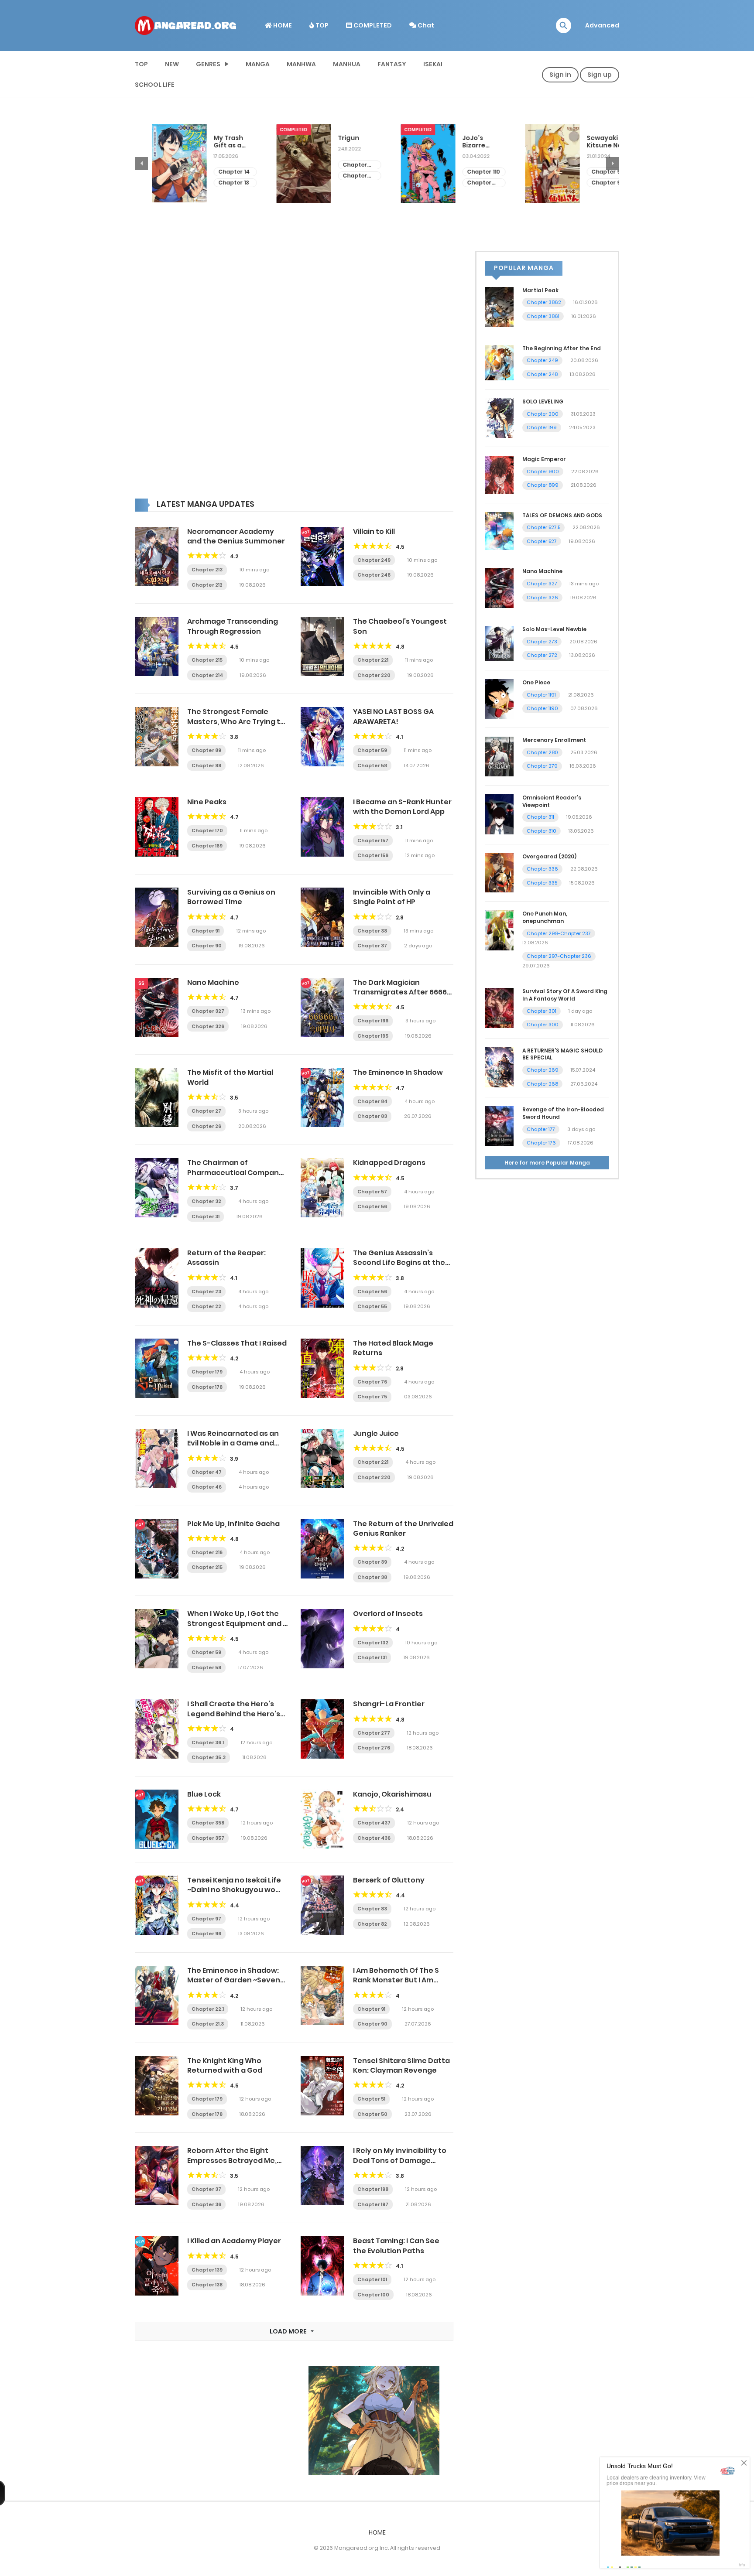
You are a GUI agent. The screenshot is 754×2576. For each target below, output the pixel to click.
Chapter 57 (372, 1192)
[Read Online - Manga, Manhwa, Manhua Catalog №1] (185, 25)
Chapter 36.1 (208, 1742)
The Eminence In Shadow (398, 1072)
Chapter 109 (338, 183)
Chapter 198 (373, 2189)
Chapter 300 (543, 1025)
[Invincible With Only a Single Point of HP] (322, 917)
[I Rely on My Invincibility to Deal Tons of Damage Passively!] (322, 2175)
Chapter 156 (373, 855)
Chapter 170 (207, 830)
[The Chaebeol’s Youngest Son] (322, 646)
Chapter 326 (208, 1026)
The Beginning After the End (562, 348)
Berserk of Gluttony (389, 1880)
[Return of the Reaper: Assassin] (157, 1278)
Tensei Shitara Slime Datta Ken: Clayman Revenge (401, 2065)
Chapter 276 (374, 1748)
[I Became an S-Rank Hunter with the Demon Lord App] (322, 827)
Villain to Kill (374, 531)
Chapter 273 (542, 642)
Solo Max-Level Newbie (554, 629)
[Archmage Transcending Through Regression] (157, 646)
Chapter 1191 (541, 695)
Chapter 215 (207, 660)
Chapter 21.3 (208, 2024)
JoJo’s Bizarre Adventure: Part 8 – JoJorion (339, 142)
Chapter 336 (542, 869)
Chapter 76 (372, 1382)
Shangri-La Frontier (389, 1704)
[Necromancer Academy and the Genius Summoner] (157, 556)
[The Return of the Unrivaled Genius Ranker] (322, 1548)
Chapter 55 (372, 1306)
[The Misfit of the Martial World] (157, 1097)
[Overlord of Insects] (322, 1638)
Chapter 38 (372, 931)
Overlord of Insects (388, 1614)
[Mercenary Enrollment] (499, 756)
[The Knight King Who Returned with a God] (157, 2085)
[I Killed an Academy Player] (157, 2265)
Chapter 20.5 (213, 165)
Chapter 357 (208, 1838)
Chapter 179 (207, 1372)
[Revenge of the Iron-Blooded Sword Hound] (499, 1126)
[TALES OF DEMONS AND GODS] (499, 530)
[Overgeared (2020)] (499, 872)
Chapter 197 (373, 2204)
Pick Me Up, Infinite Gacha (233, 1524)
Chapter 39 (372, 1562)
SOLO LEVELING (543, 401)
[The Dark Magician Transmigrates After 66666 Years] (322, 1007)
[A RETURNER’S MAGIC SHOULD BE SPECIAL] (499, 1067)
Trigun (207, 138)
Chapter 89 (206, 750)
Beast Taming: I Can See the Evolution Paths (396, 2246)
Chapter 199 (542, 427)
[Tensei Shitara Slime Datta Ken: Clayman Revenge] (322, 2085)
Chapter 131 (372, 1657)
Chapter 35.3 (209, 1757)
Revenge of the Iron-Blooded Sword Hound (563, 1113)
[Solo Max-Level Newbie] (499, 643)
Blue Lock (204, 1794)
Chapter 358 (208, 1823)
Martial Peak (540, 290)
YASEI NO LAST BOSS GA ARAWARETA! (393, 716)
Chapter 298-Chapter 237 (559, 933)
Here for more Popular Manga (547, 1163)
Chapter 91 (206, 931)
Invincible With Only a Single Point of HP (392, 897)
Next (613, 164)
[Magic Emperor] (499, 475)
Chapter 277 (374, 1733)
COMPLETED (372, 25)
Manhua (347, 64)
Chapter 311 (540, 817)
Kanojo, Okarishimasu (392, 1794)
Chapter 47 (207, 1472)
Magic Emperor (544, 459)
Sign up (600, 75)
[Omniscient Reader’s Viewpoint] (499, 814)
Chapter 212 (207, 585)
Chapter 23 (206, 1291)
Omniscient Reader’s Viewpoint (552, 801)
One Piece (536, 682)
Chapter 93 (466, 172)
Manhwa (301, 64)
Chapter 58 (372, 765)
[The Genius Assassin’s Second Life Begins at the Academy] (322, 1278)
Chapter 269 (543, 1070)
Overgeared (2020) (549, 856)
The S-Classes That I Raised (237, 1343)
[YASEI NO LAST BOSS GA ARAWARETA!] (322, 736)
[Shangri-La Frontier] (322, 1729)
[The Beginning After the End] (499, 362)
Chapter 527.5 (543, 527)
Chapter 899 (543, 485)
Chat (425, 25)
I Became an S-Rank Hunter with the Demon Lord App (402, 807)
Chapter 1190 (542, 708)
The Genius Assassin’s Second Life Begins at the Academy (399, 1263)
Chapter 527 (542, 541)
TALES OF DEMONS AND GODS (562, 515)
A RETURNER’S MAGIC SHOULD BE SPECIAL (562, 1054)
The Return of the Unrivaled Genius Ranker (403, 1529)
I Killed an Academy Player (234, 2241)
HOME (282, 25)
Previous (141, 164)
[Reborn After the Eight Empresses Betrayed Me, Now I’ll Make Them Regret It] (157, 2175)
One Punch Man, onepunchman (545, 917)
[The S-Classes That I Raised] (157, 1368)
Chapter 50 (372, 2114)
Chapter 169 (207, 846)
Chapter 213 (207, 570)
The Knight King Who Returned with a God (225, 2065)
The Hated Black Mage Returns (393, 1348)
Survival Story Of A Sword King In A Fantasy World (565, 995)
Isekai (433, 64)
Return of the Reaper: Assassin (226, 1258)
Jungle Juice (376, 1433)
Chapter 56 (372, 1206)
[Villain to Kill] (322, 556)
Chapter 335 (542, 883)
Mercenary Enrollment (554, 740)
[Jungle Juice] (322, 1458)
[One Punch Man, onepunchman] (499, 930)
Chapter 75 (372, 1397)
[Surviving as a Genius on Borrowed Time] (157, 917)
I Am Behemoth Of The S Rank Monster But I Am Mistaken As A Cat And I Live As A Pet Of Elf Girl (403, 1985)
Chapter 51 (371, 2099)
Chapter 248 (374, 575)
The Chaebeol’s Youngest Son (400, 626)
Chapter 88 (206, 765)
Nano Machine (213, 982)
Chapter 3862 (544, 302)
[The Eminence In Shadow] (322, 1097)
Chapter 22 (206, 1306)
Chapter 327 (208, 1011)
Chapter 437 (374, 1823)
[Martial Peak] (499, 306)
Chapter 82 (372, 1924)
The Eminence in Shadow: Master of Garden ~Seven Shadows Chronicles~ (234, 1980)
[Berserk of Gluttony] (322, 1905)
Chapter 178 (207, 1387)
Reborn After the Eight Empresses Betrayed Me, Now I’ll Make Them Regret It (237, 2160)
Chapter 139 (207, 2270)
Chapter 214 (207, 675)
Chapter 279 (542, 766)
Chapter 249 (374, 560)
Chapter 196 (373, 1021)
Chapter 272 (542, 655)
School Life (155, 85)
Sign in (560, 75)
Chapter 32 (206, 1201)
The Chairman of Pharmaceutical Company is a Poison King (235, 1172)
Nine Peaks (207, 802)
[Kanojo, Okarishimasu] (322, 1819)
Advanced (602, 25)
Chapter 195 (373, 1036)
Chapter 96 (206, 1934)
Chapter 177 (541, 1129)
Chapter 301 (542, 1011)
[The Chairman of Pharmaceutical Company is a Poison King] (157, 1187)
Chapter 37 (372, 946)
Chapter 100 (373, 2295)
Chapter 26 (206, 1126)
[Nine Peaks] (157, 827)
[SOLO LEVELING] (499, 417)
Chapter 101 (372, 2279)
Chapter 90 (207, 946)
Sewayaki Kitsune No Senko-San (463, 142)
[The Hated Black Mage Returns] (322, 1368)
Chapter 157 (373, 840)
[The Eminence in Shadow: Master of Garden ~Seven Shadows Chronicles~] (157, 1995)
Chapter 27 (206, 1111)
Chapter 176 (541, 1143)
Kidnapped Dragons (389, 1163)
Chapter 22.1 (208, 2009)
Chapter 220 (374, 675)
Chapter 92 (466, 183)
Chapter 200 (543, 414)
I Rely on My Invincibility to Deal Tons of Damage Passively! (400, 2160)
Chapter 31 (206, 1216)
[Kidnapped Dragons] (322, 1187)
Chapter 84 (372, 1101)
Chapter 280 (542, 752)
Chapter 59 (372, 750)
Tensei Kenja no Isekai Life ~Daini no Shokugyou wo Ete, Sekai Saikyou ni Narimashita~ (234, 1895)
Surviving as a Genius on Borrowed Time (231, 897)
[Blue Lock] (157, 1819)
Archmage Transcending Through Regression (233, 626)
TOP (321, 25)
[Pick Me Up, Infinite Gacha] (157, 1548)
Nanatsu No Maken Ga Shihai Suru (589, 142)
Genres (208, 64)
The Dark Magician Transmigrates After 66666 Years (402, 992)
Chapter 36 (206, 2204)
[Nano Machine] (157, 1007)
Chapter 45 (591, 183)
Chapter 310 (542, 831)
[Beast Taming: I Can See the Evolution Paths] (322, 2265)
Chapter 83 (372, 1116)
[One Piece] (499, 698)
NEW (172, 64)
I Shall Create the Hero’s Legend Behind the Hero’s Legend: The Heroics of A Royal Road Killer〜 (234, 1718)
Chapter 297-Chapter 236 (559, 956)
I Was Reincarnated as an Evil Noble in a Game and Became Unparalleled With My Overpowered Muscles (235, 1448)
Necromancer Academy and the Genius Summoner (236, 536)
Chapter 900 (543, 471)
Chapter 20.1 (213, 176)
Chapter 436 (374, 1838)
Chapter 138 (207, 2285)
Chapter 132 (373, 1643)
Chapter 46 (591, 172)
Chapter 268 (542, 1084)
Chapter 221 (373, 660)
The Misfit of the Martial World (230, 1077)
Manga (258, 64)
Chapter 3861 (543, 316)
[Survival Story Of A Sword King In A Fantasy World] (499, 1008)
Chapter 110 (342, 172)
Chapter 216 (207, 1552)
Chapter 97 (206, 1919)
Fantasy (392, 64)
